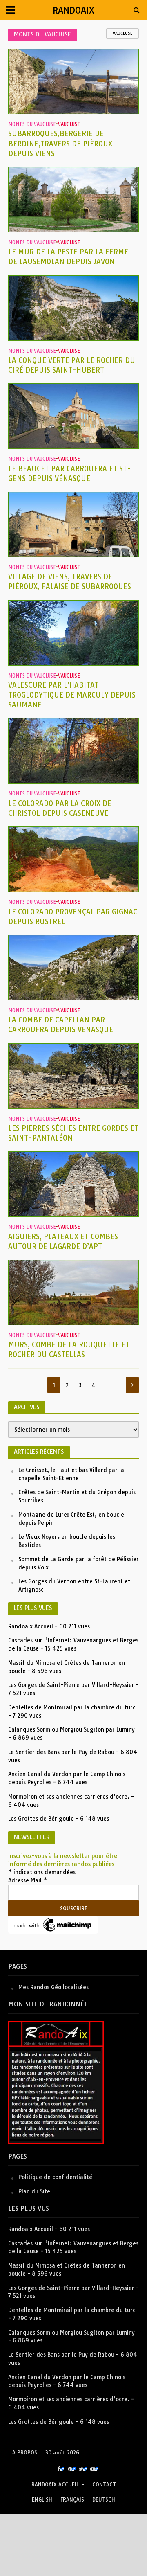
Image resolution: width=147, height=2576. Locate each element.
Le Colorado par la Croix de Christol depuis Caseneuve (60, 808)
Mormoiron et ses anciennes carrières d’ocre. (69, 1797)
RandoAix (73, 10)
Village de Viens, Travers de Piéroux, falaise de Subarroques (70, 582)
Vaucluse (122, 33)
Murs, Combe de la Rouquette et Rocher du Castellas (69, 1350)
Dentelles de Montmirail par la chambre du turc (72, 1707)
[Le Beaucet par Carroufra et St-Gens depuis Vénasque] (73, 415)
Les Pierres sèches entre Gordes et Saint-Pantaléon (73, 1133)
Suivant (132, 1385)
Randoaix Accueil (31, 1626)
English (42, 2500)
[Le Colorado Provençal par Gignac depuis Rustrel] (73, 859)
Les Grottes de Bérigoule (41, 1819)
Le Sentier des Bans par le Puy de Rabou (61, 1752)
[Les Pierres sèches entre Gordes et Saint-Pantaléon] (73, 1075)
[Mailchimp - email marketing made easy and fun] (53, 1925)
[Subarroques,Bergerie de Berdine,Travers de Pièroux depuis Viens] (73, 81)
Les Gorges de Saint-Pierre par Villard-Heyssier (71, 1685)
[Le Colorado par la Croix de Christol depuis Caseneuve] (73, 751)
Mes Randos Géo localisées (53, 1987)
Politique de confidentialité (55, 2177)
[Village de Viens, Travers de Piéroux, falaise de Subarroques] (73, 524)
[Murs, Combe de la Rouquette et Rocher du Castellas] (73, 1292)
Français (72, 2500)
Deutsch (104, 2500)
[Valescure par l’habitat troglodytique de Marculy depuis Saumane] (73, 632)
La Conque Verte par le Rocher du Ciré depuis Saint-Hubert (72, 365)
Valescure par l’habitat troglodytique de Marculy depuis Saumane (72, 695)
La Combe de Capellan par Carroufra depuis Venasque (61, 1025)
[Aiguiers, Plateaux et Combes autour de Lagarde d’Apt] (73, 1183)
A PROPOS (25, 2453)
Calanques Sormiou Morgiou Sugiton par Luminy (71, 1729)
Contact (104, 2485)
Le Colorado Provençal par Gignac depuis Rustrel (73, 917)
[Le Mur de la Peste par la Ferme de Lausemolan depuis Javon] (73, 199)
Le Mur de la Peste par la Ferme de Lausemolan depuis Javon (68, 257)
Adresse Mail (28, 1880)
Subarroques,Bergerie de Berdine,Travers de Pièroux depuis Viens (60, 143)
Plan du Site (34, 2191)
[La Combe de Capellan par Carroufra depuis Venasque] (73, 967)
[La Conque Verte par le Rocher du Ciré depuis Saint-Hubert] (73, 307)
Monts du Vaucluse (32, 124)
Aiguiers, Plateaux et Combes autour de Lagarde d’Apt (63, 1242)
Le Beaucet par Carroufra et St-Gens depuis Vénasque (70, 474)
